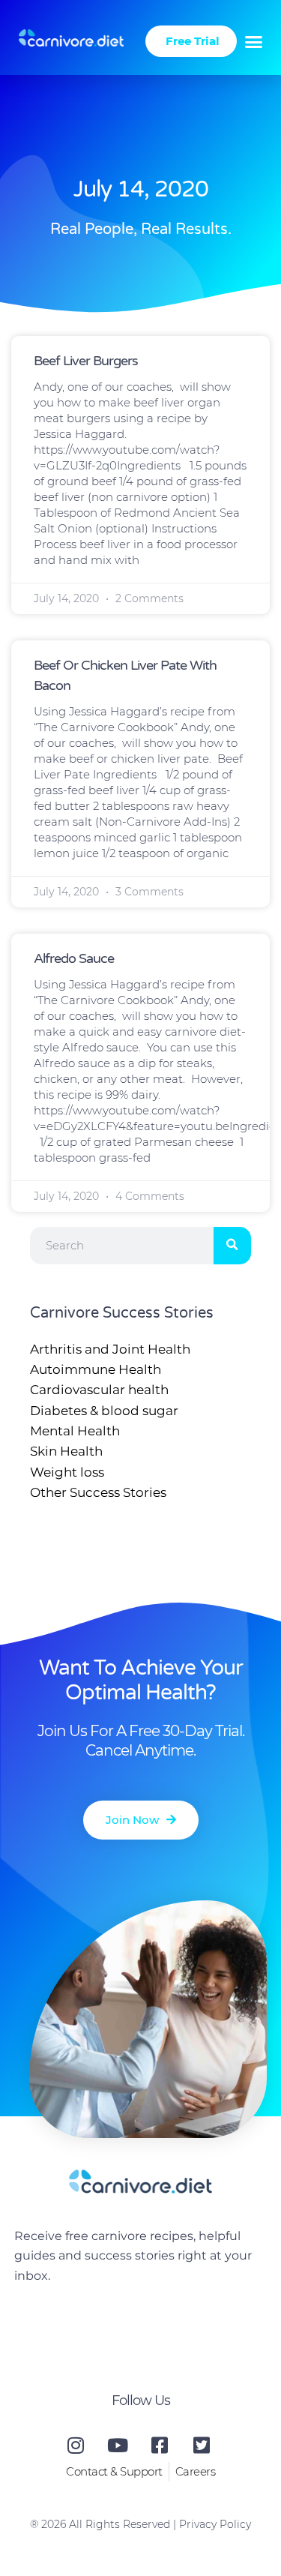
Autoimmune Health (96, 1369)
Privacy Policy (215, 2524)
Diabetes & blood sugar (104, 1411)
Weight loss (67, 1472)
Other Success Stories (98, 1492)
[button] (254, 41)
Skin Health (66, 1451)
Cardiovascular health (99, 1390)
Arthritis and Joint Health (110, 1349)
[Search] (232, 1246)
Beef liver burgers (86, 361)
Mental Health (75, 1431)
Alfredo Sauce (74, 958)
